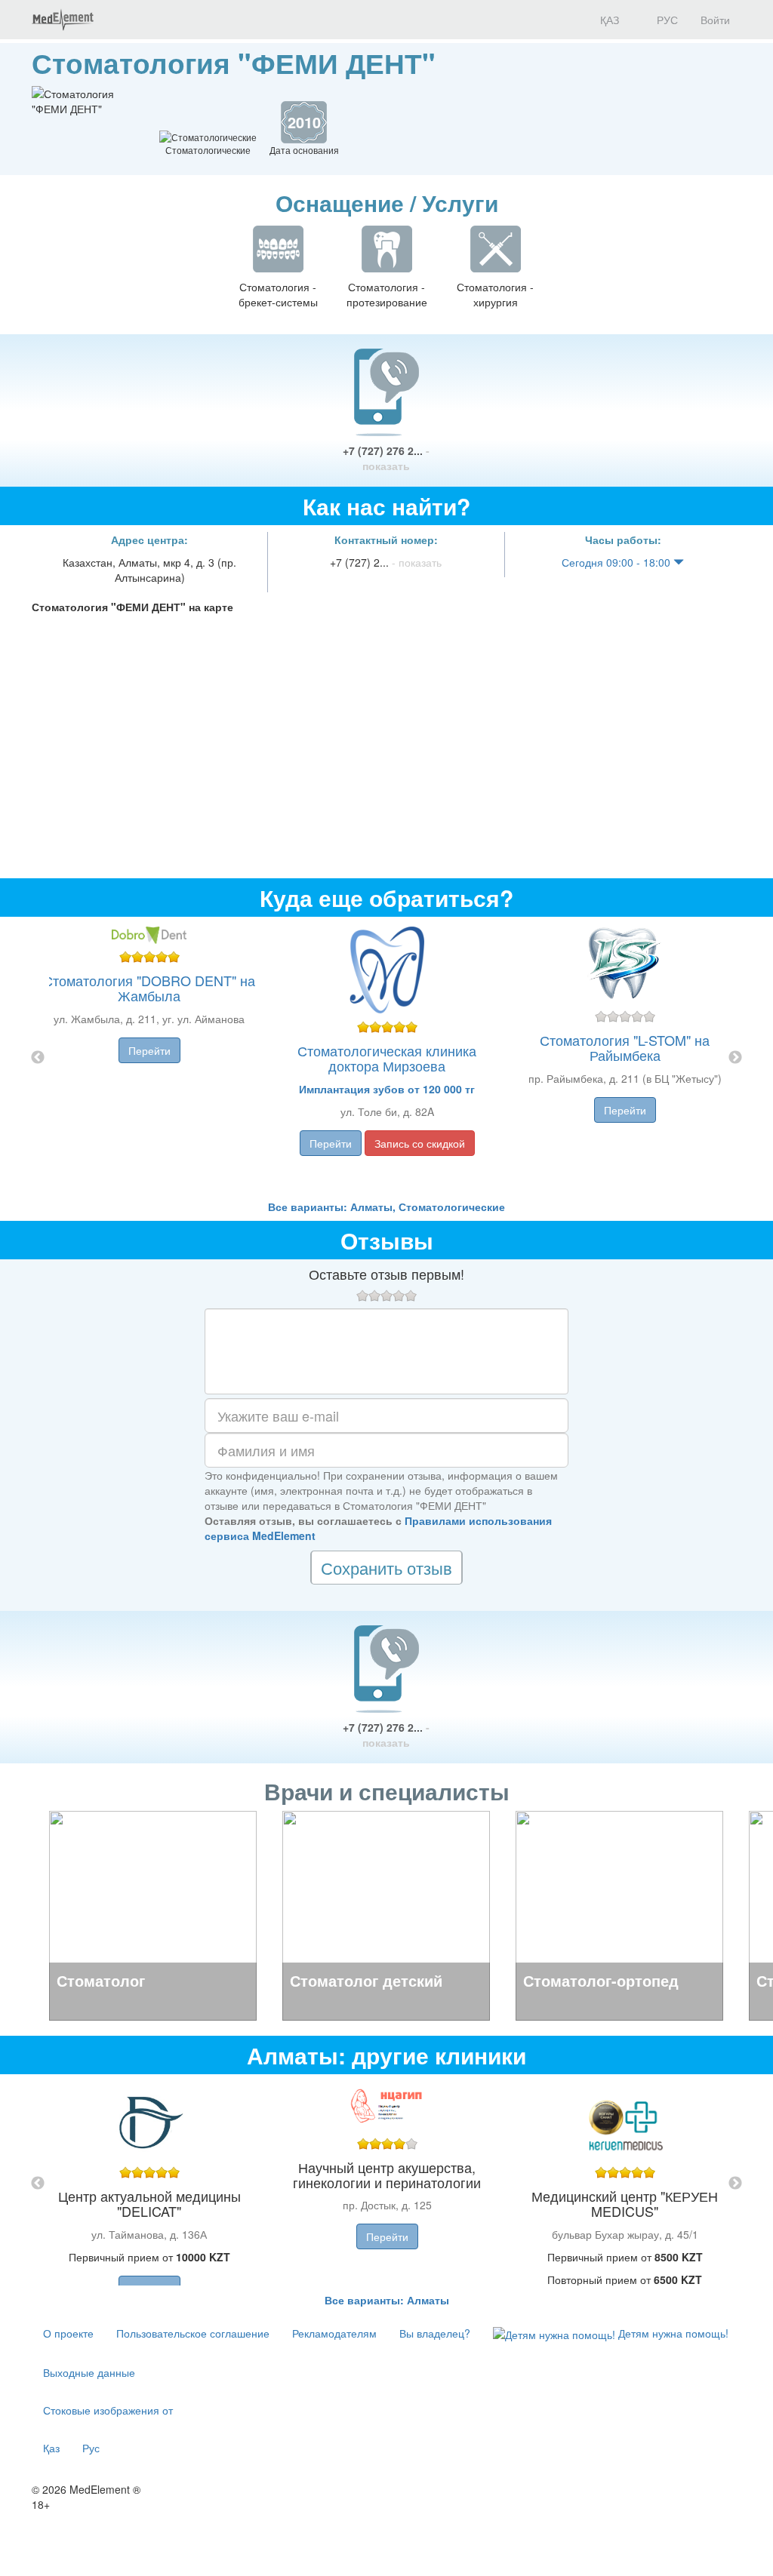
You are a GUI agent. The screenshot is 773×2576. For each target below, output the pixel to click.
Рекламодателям (334, 2333)
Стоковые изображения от (108, 2410)
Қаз (51, 2448)
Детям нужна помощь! (672, 2333)
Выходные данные (89, 2372)
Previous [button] (38, 1058)
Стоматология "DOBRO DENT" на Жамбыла (149, 988)
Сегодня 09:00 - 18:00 (617, 562)
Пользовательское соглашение (193, 2333)
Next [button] (735, 1058)
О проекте (68, 2333)
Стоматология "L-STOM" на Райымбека (625, 1047)
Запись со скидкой (420, 1143)
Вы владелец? (435, 2333)
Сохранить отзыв (386, 1568)
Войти (715, 20)
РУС (666, 20)
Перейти (149, 1050)
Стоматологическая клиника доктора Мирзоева (387, 1058)
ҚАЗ (608, 20)
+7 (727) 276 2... (386, 458)
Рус (91, 2448)
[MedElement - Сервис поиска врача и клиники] (63, 20)
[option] (387, 1058)
